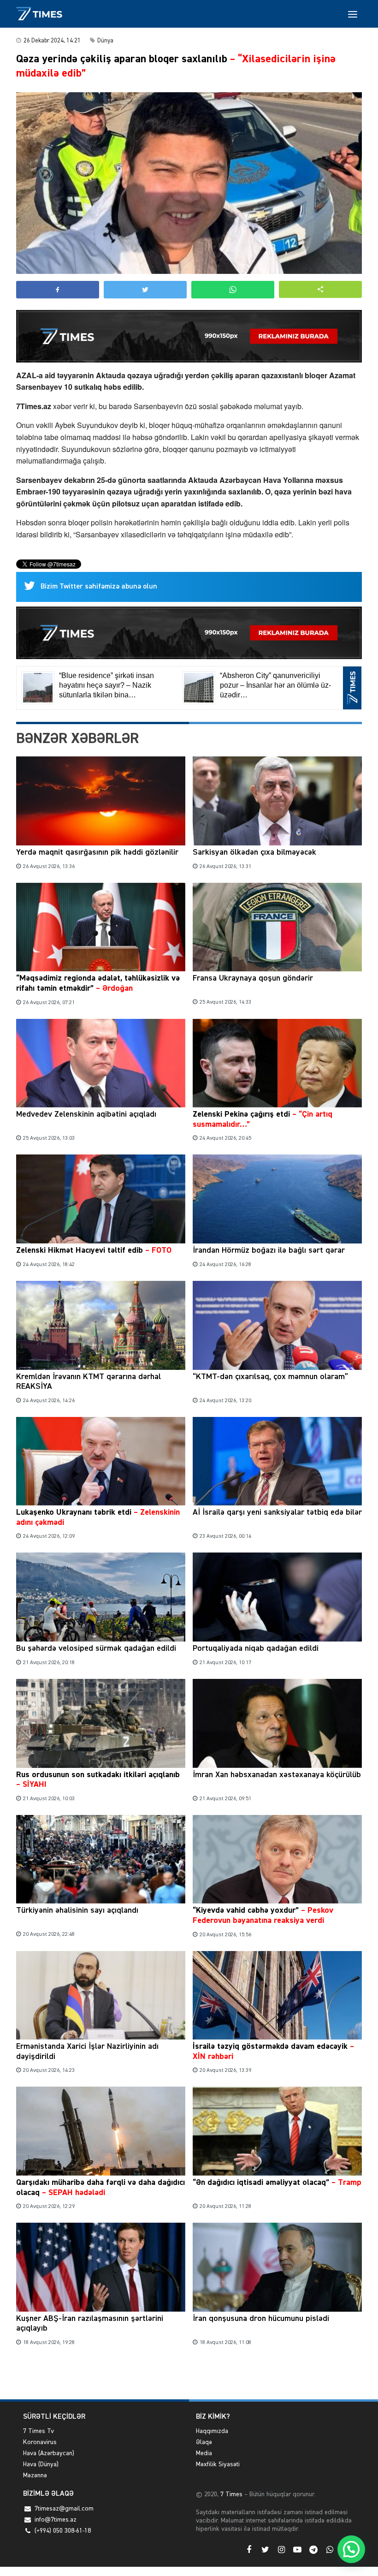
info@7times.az (56, 2520)
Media (204, 2453)
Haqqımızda (212, 2431)
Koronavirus (40, 2442)
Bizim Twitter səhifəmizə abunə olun (99, 587)
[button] (320, 289)
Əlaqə (204, 2442)
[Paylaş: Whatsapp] (233, 290)
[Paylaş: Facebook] (58, 290)
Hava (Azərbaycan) (49, 2453)
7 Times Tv (38, 2431)
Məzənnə (35, 2475)
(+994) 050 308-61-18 (63, 2531)
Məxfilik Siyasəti (218, 2464)
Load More (189, 2378)
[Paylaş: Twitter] (145, 290)
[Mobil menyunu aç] (353, 14)
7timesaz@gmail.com (64, 2509)
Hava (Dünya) (41, 2464)
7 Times (230, 2494)
